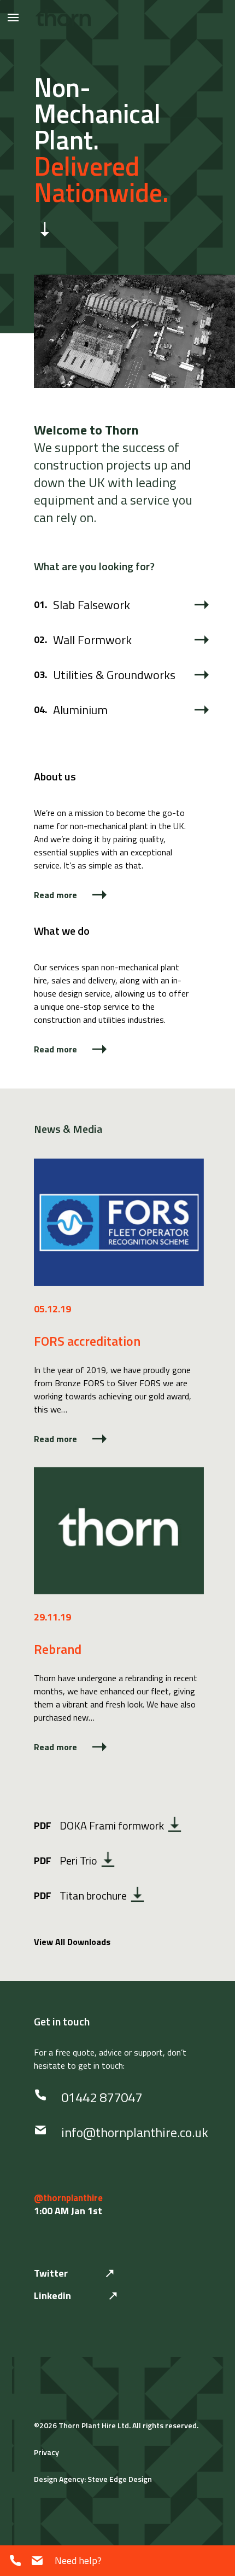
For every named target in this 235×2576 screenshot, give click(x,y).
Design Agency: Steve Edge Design (93, 2479)
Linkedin (52, 2296)
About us (55, 776)
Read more (55, 895)
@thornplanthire (68, 2198)
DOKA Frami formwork (99, 1825)
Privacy (46, 2452)
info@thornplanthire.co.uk (135, 2132)
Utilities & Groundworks (114, 675)
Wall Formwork (92, 640)
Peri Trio (66, 1860)
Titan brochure (80, 1895)
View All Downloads (72, 1942)
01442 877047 (102, 2097)
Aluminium (80, 710)
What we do (62, 931)
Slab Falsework (92, 605)
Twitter (51, 2273)
